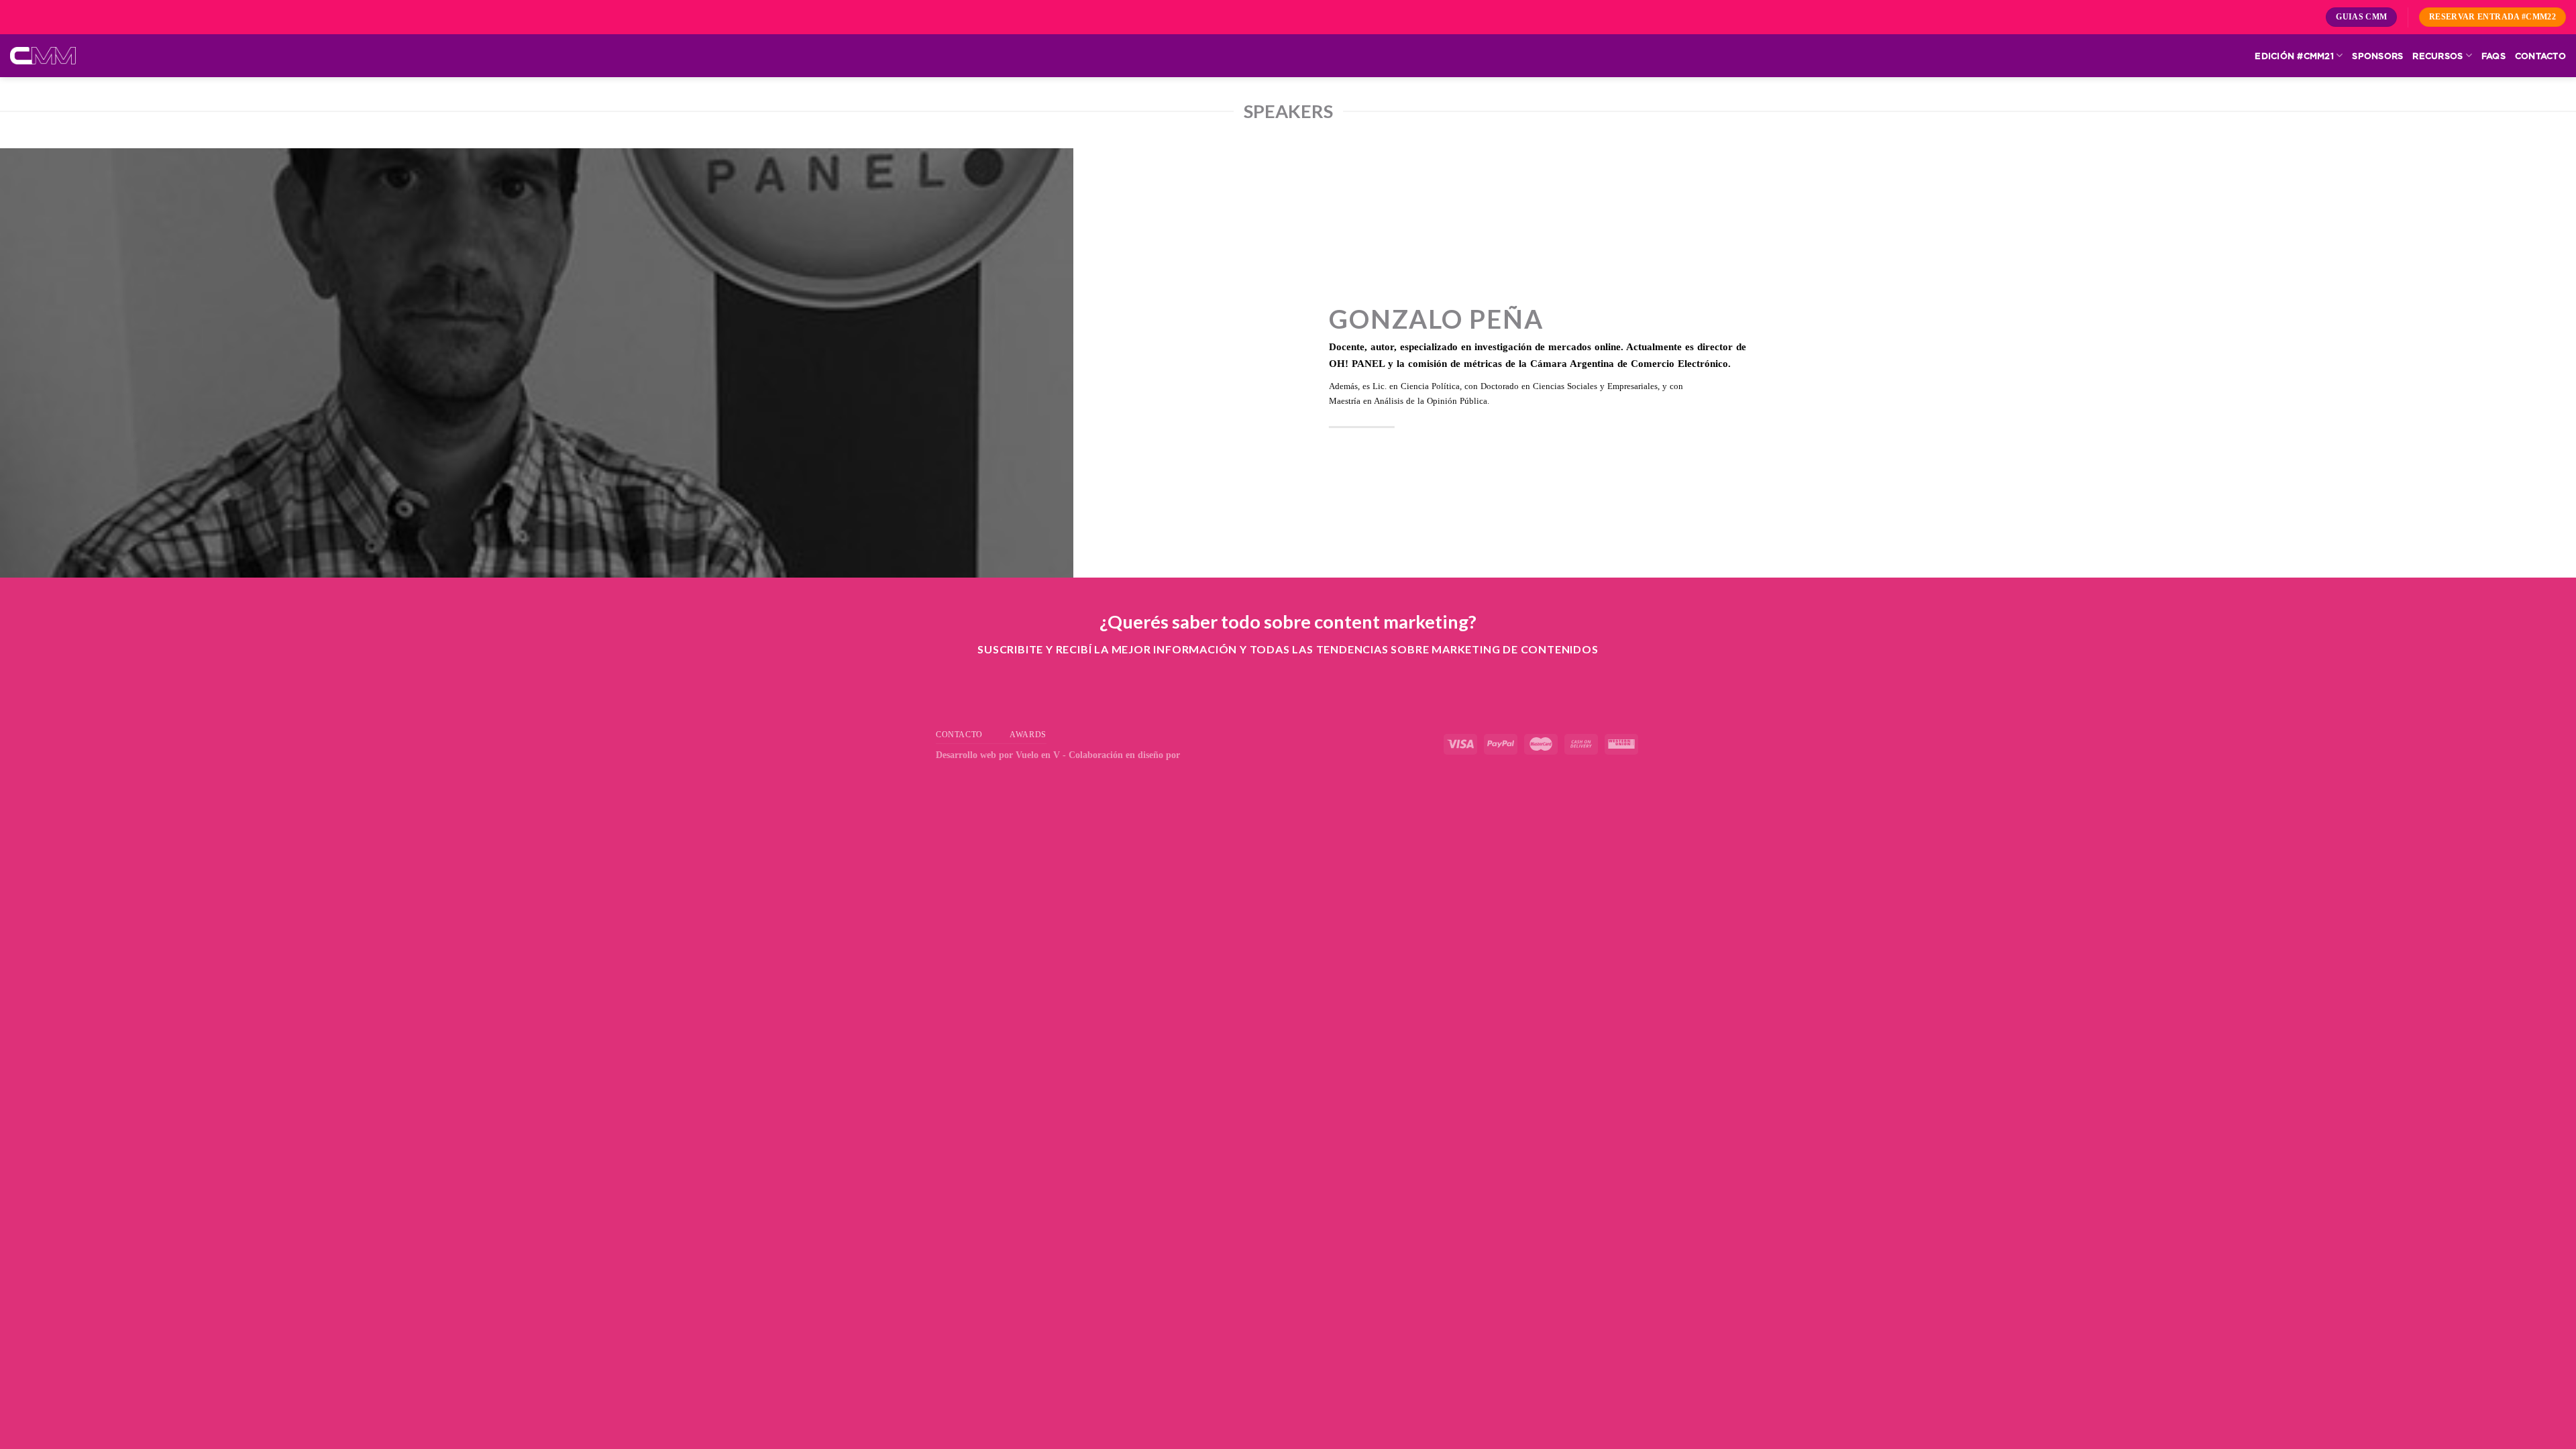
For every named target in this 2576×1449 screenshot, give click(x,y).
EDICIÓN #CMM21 (2294, 56)
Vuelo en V (1038, 755)
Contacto (2540, 56)
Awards (1028, 735)
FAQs (2493, 56)
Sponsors (2377, 56)
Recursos (2437, 56)
